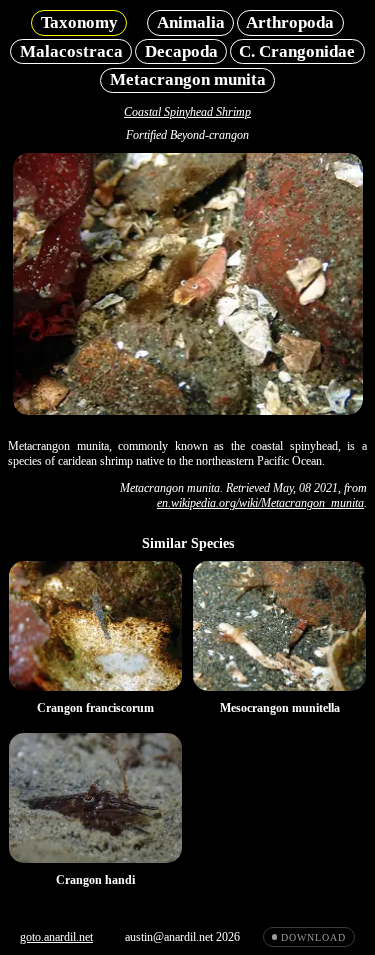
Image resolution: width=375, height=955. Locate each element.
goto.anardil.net (56, 937)
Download (313, 937)
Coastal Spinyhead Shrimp (187, 112)
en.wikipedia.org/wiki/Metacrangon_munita (260, 503)
